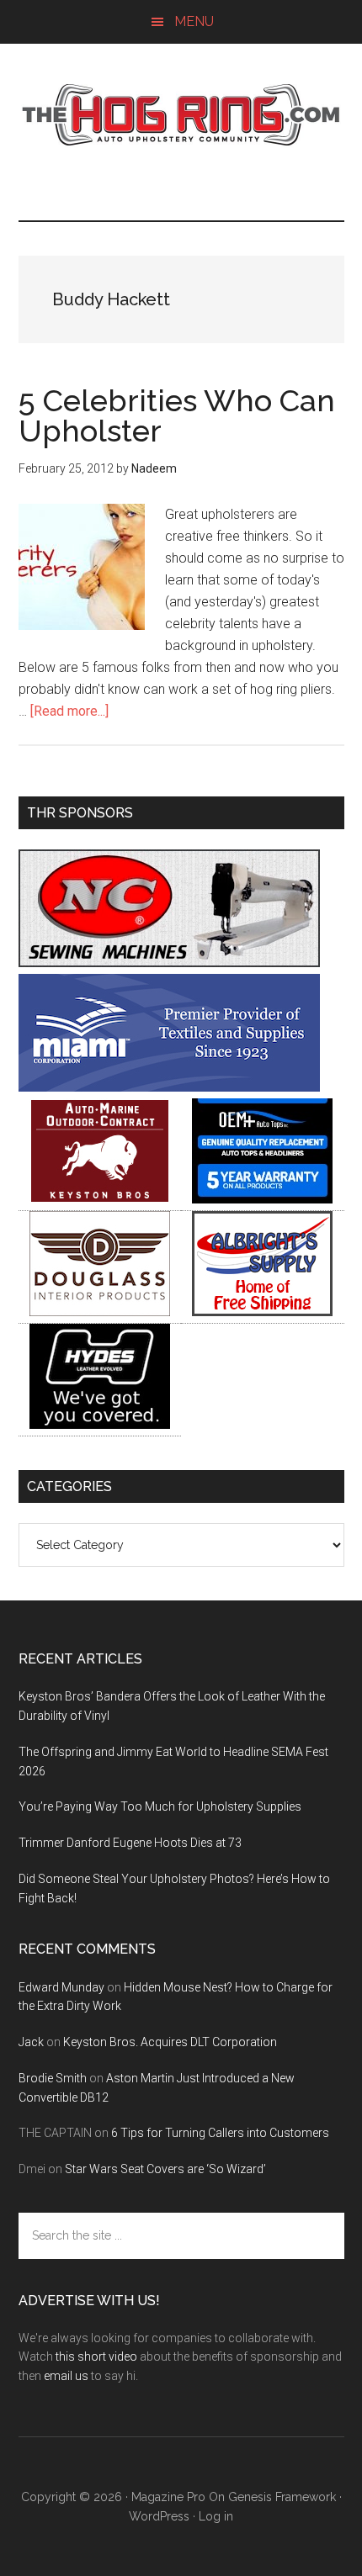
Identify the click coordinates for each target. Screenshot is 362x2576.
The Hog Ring (181, 115)
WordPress (159, 2516)
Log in (216, 2516)
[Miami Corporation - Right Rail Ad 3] (169, 1087)
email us (66, 2376)
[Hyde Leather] (100, 1424)
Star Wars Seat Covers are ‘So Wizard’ (165, 2169)
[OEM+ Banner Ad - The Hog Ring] (262, 1199)
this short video (96, 2356)
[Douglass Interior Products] (100, 1312)
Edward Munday (61, 1987)
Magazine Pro (168, 2497)
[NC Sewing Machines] (169, 963)
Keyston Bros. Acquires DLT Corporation (170, 2042)
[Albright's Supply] (262, 1312)
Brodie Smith (53, 2078)
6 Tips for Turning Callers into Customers (220, 2133)
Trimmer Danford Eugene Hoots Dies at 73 (130, 1843)
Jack (31, 2042)
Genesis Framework (282, 2497)
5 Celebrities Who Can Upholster (177, 415)
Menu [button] (194, 21)
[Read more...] (69, 711)
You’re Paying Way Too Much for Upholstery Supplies (160, 1806)
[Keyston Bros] (100, 1199)
